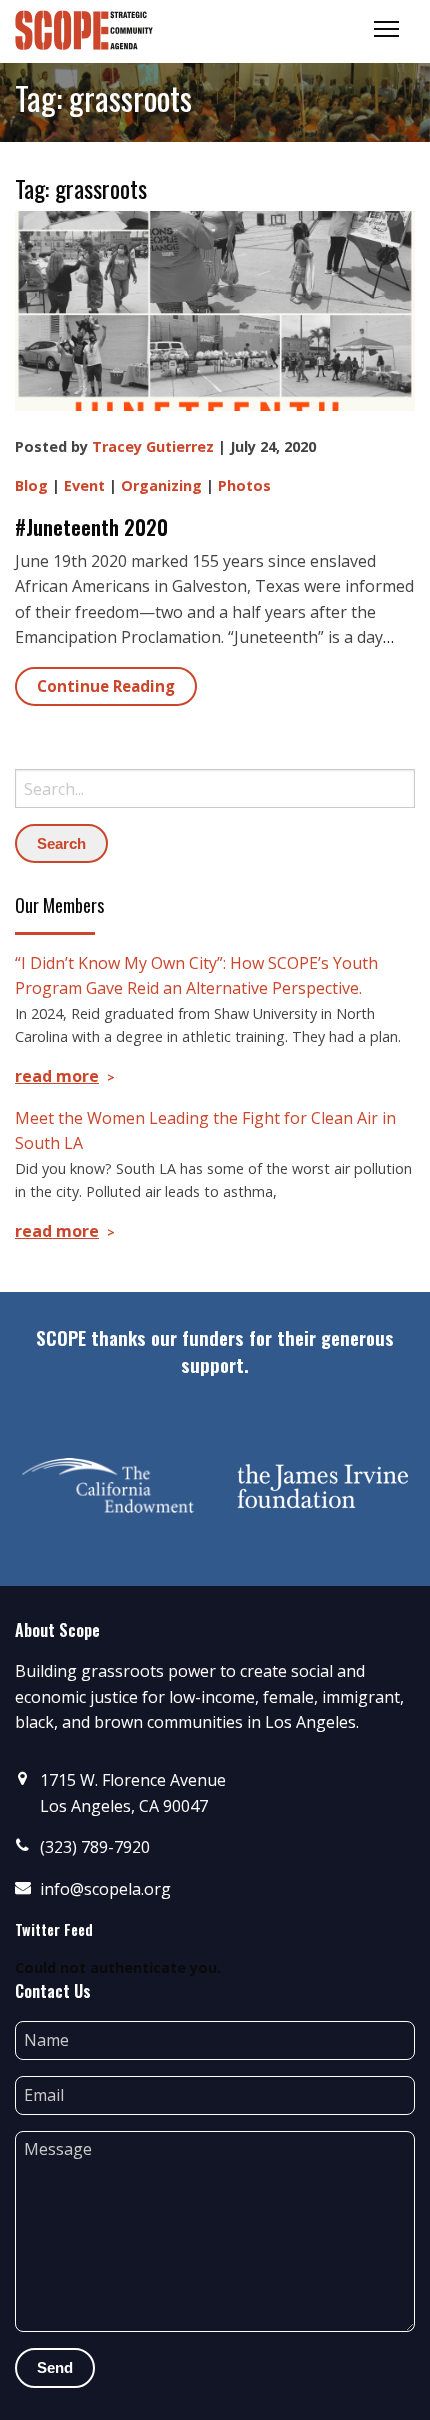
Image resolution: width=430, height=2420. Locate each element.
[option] (107, 1486)
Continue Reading (106, 686)
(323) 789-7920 (95, 1847)
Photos (244, 485)
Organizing (161, 485)
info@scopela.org (105, 1889)
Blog (31, 485)
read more (57, 1076)
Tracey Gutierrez (153, 446)
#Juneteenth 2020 (91, 527)
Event (84, 485)
